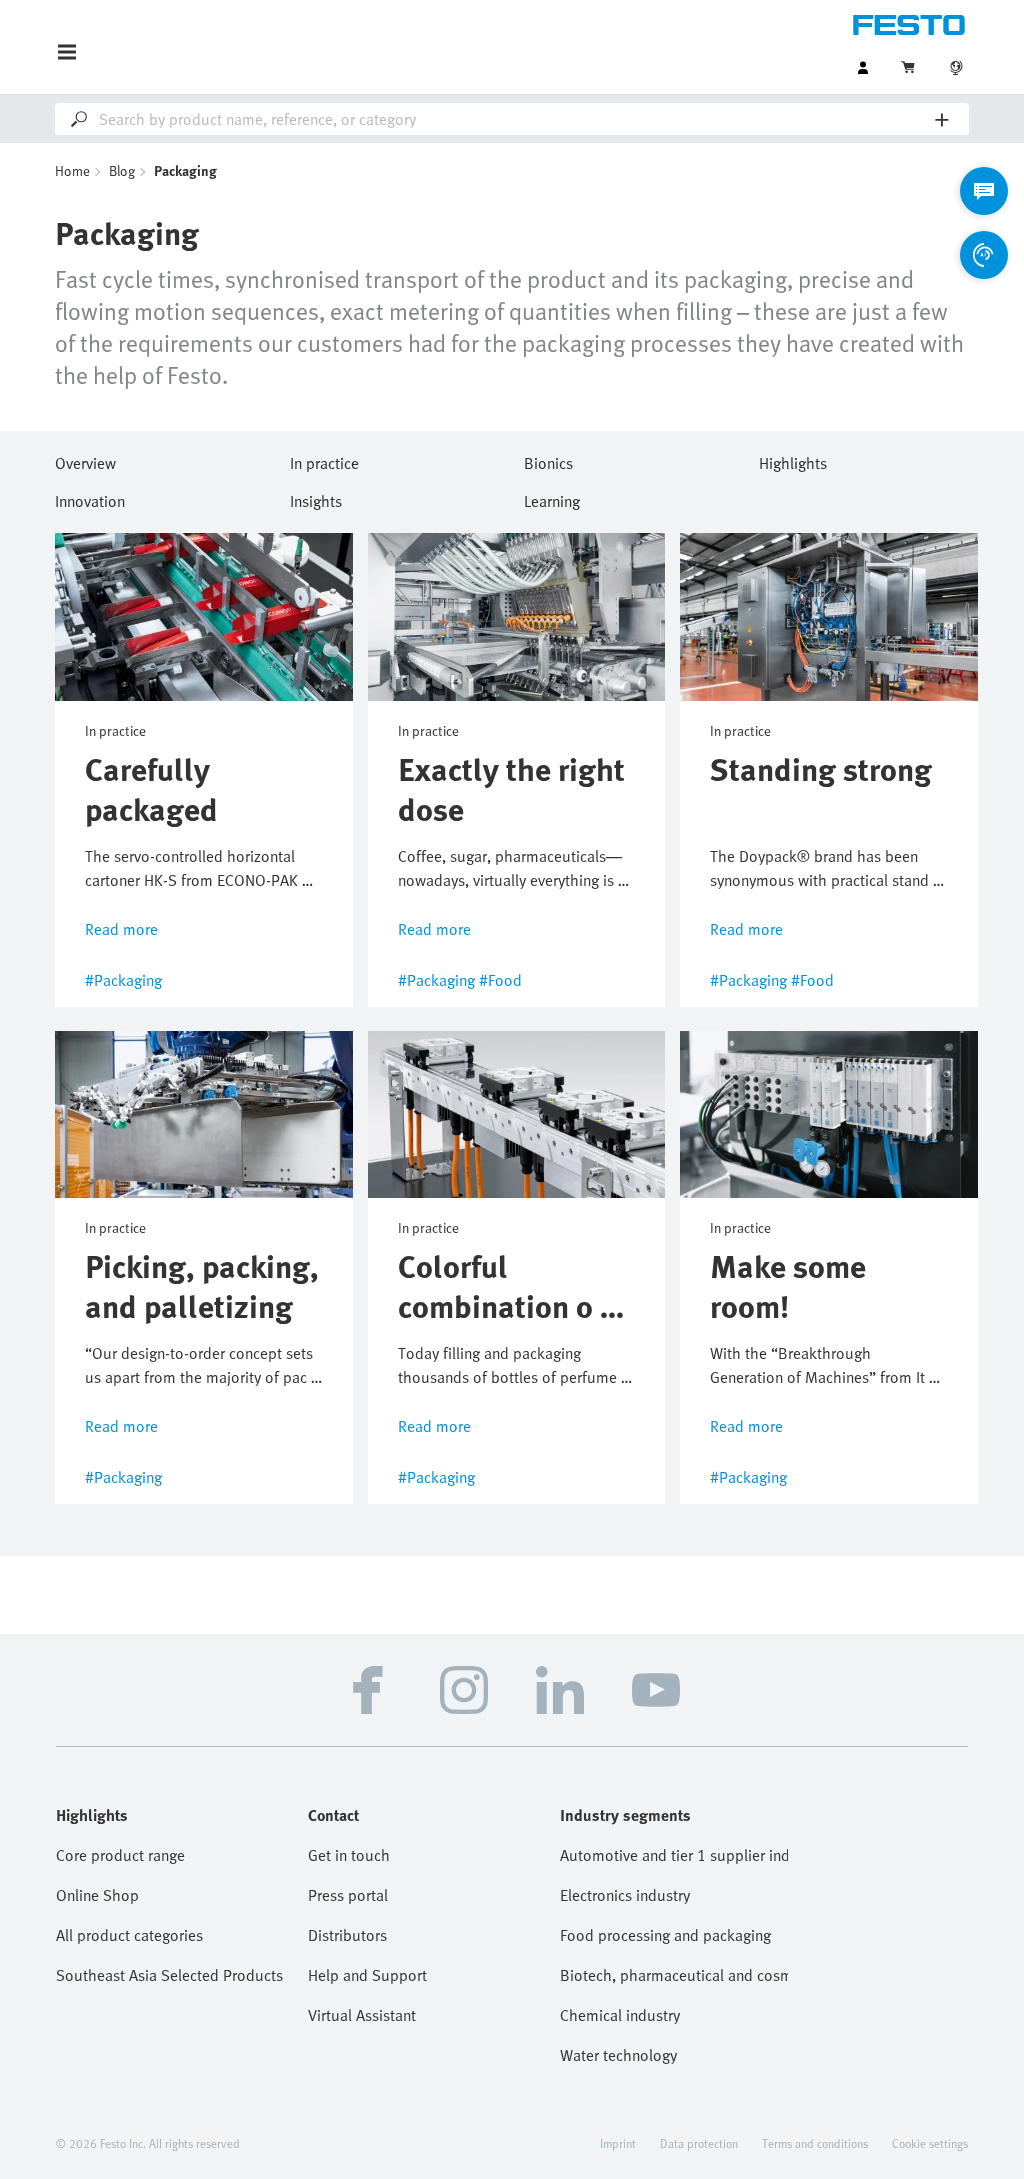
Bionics (548, 460)
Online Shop (97, 1895)
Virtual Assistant (362, 2015)
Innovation (90, 498)
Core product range (120, 1855)
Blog (122, 170)
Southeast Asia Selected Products (169, 1975)
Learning (552, 498)
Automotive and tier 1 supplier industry (674, 1855)
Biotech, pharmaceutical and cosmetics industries (674, 1975)
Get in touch (349, 1855)
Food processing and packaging (665, 1935)
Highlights (793, 460)
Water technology (618, 2055)
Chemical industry (620, 2015)
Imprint (618, 2143)
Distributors (347, 1935)
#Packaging (123, 980)
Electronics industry (625, 1895)
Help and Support (367, 1975)
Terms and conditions (815, 2143)
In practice (324, 460)
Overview (85, 460)
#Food (500, 980)
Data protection (699, 2143)
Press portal (348, 1895)
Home (72, 170)
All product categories (129, 1935)
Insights (316, 498)
